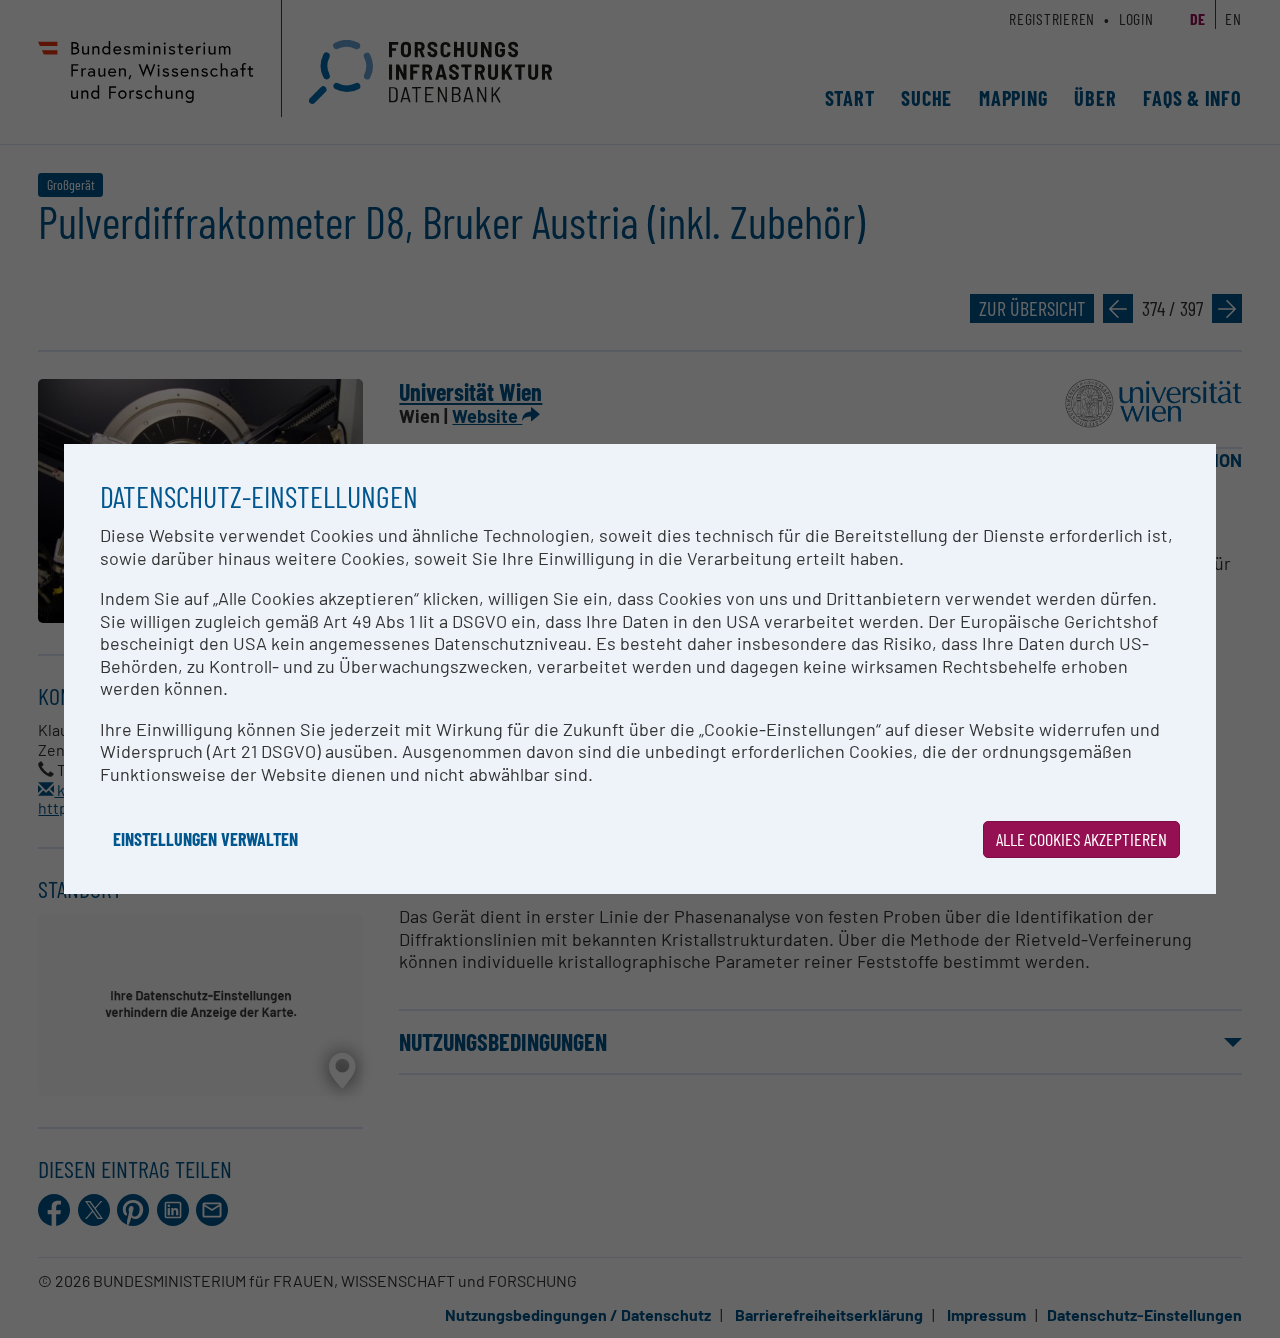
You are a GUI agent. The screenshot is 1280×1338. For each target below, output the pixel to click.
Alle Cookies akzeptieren (1081, 839)
